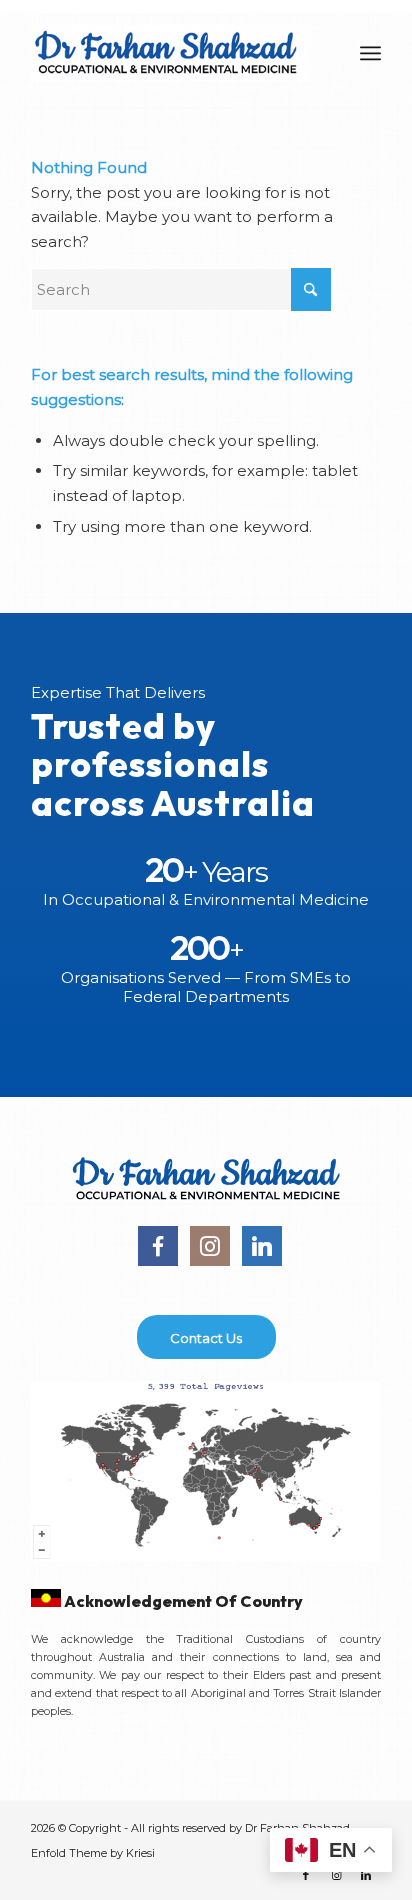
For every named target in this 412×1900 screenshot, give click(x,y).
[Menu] (370, 53)
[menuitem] (370, 53)
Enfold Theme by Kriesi (93, 1853)
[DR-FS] (171, 53)
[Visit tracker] (206, 1555)
